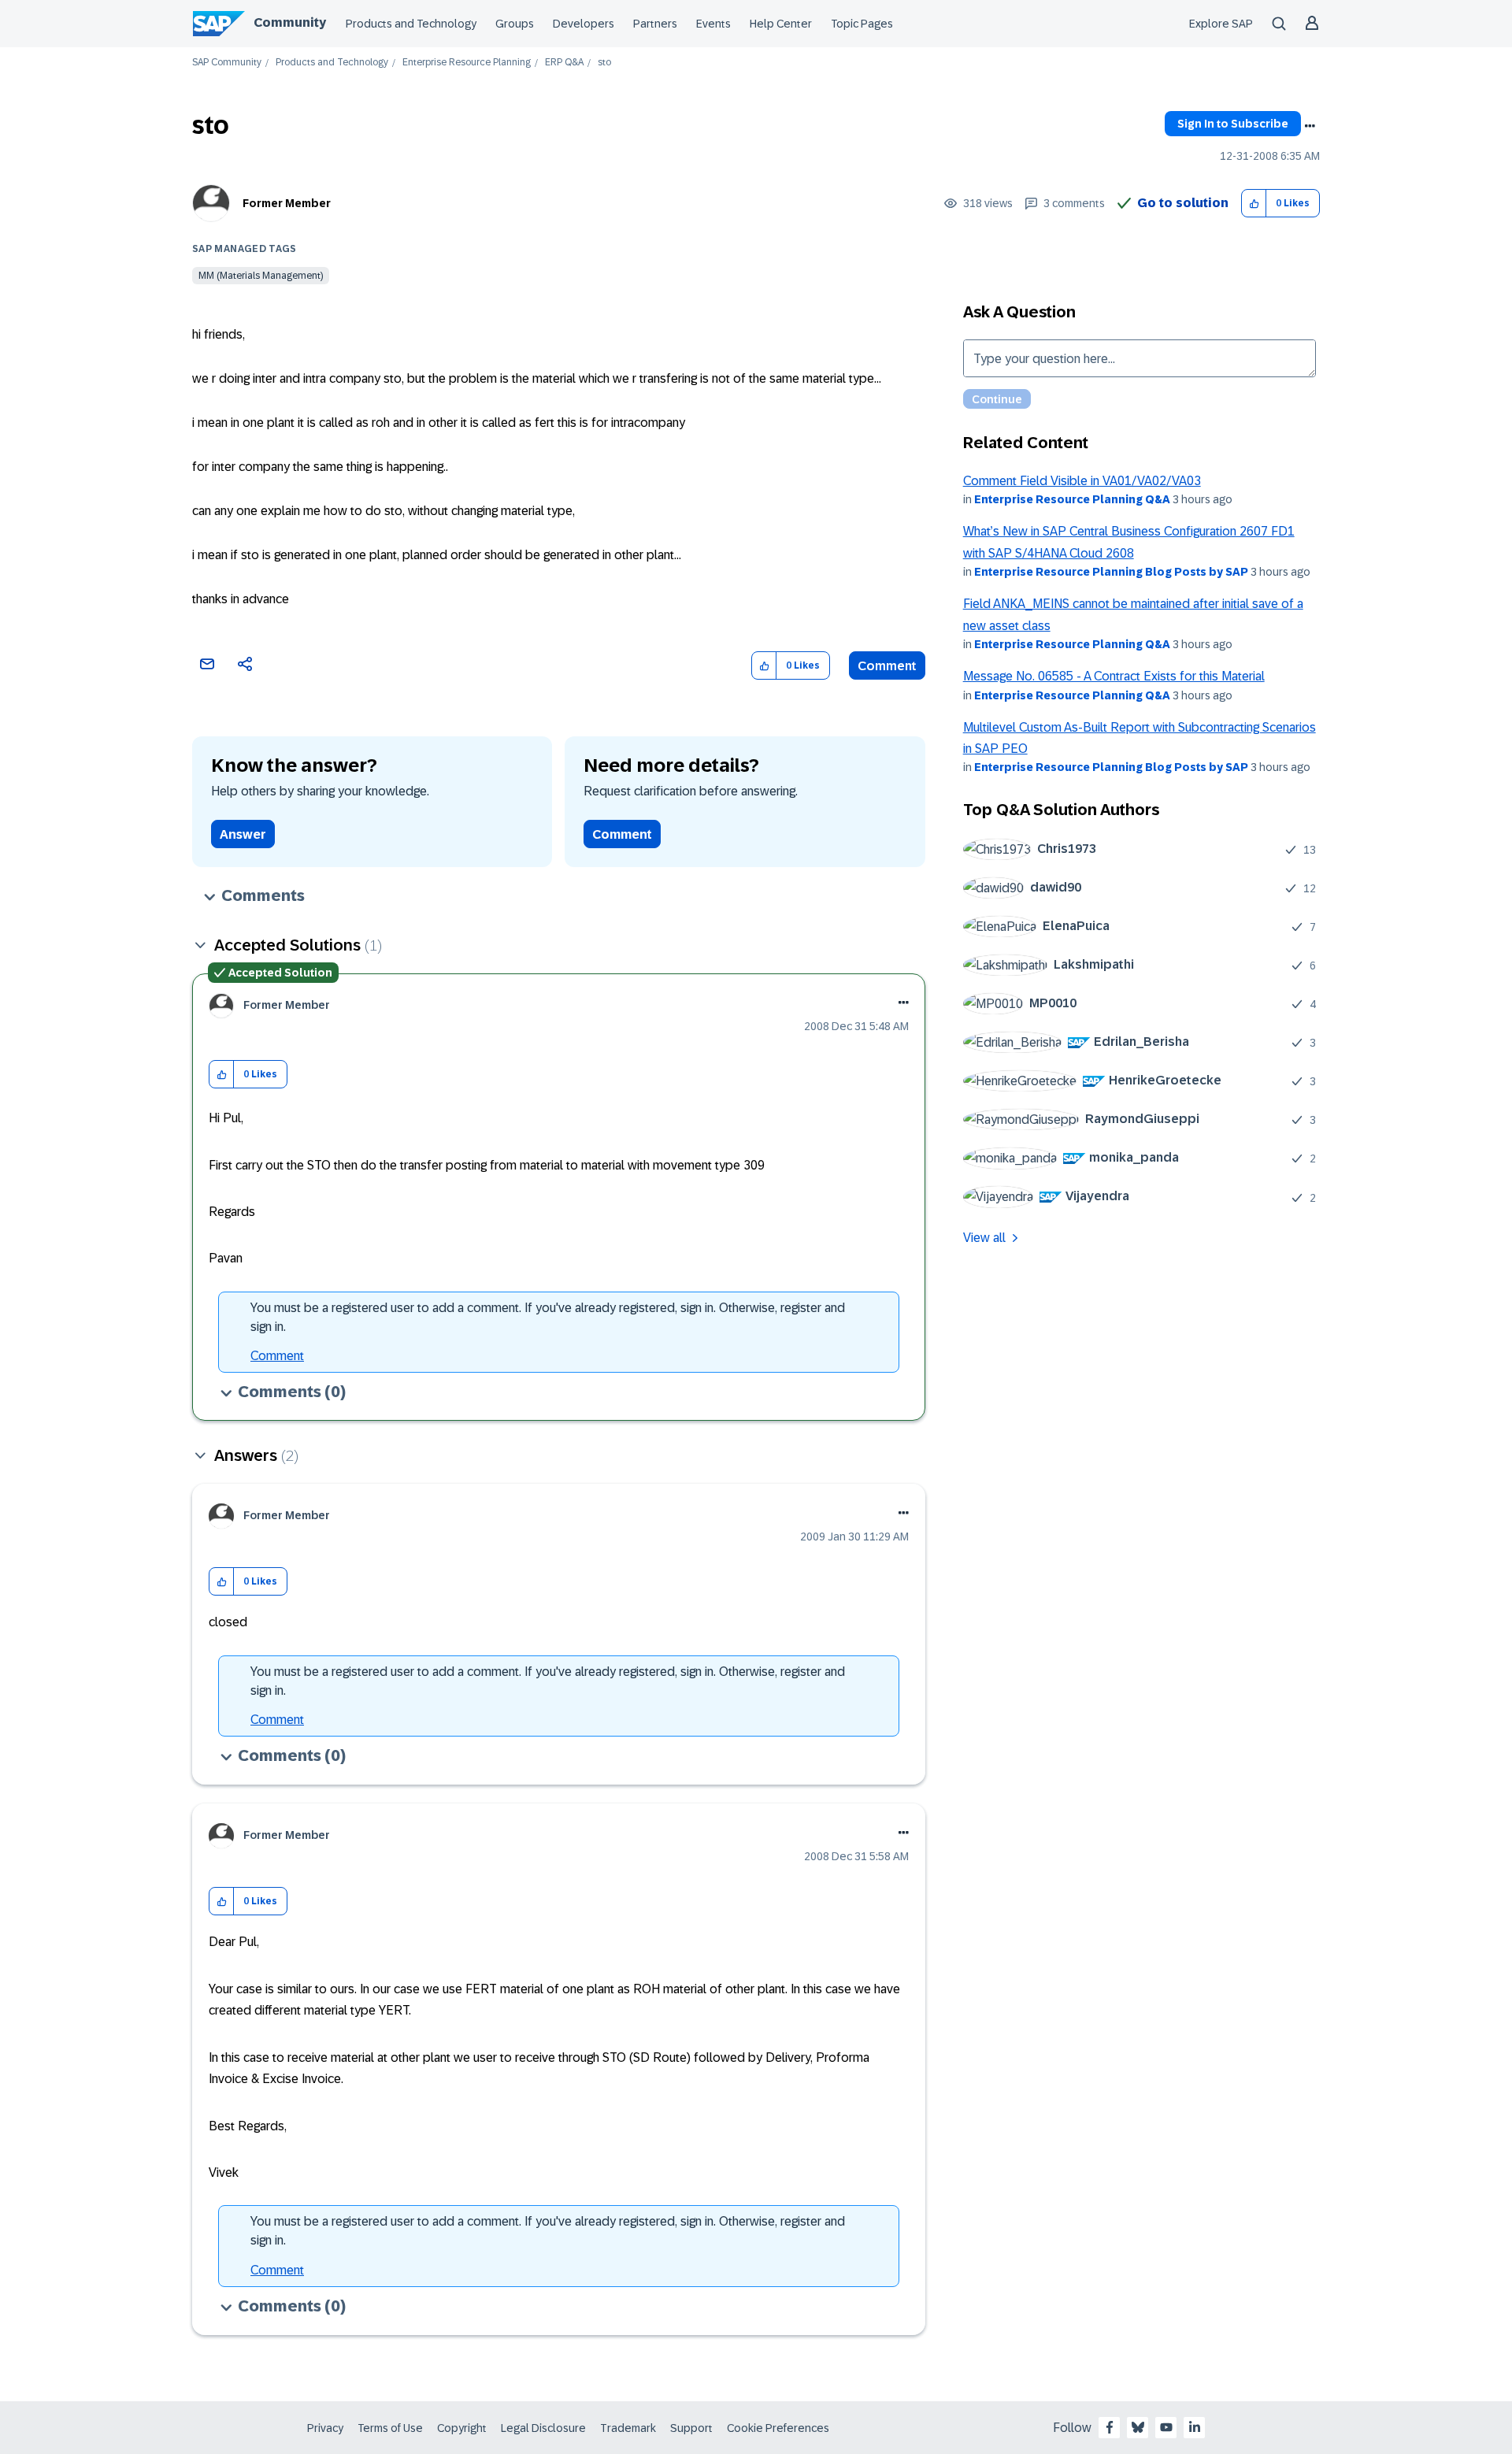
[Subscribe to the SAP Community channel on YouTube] (1166, 2427)
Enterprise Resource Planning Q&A (1072, 499)
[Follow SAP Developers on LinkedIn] (1195, 2427)
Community (290, 22)
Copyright (462, 2428)
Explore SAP (1221, 24)
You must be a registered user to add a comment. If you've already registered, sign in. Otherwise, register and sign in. (548, 1317)
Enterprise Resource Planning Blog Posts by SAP (1111, 572)
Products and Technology (411, 24)
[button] (1254, 204)
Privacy (325, 2428)
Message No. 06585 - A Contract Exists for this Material (1114, 676)
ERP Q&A (564, 63)
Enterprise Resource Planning (467, 63)
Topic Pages (862, 24)
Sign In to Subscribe (1233, 124)
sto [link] (604, 63)
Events (713, 24)
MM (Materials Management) (261, 276)
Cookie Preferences (778, 2428)
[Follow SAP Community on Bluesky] (1138, 2427)
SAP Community (227, 63)
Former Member (287, 203)
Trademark (628, 2428)
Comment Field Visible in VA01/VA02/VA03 (1082, 481)
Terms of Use (390, 2428)
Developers (584, 24)
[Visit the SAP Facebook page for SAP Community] (1110, 2427)
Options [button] (1310, 126)
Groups (515, 24)
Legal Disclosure (543, 2428)
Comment (887, 666)
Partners (655, 24)
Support (691, 2428)
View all (984, 1238)
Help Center (781, 24)
